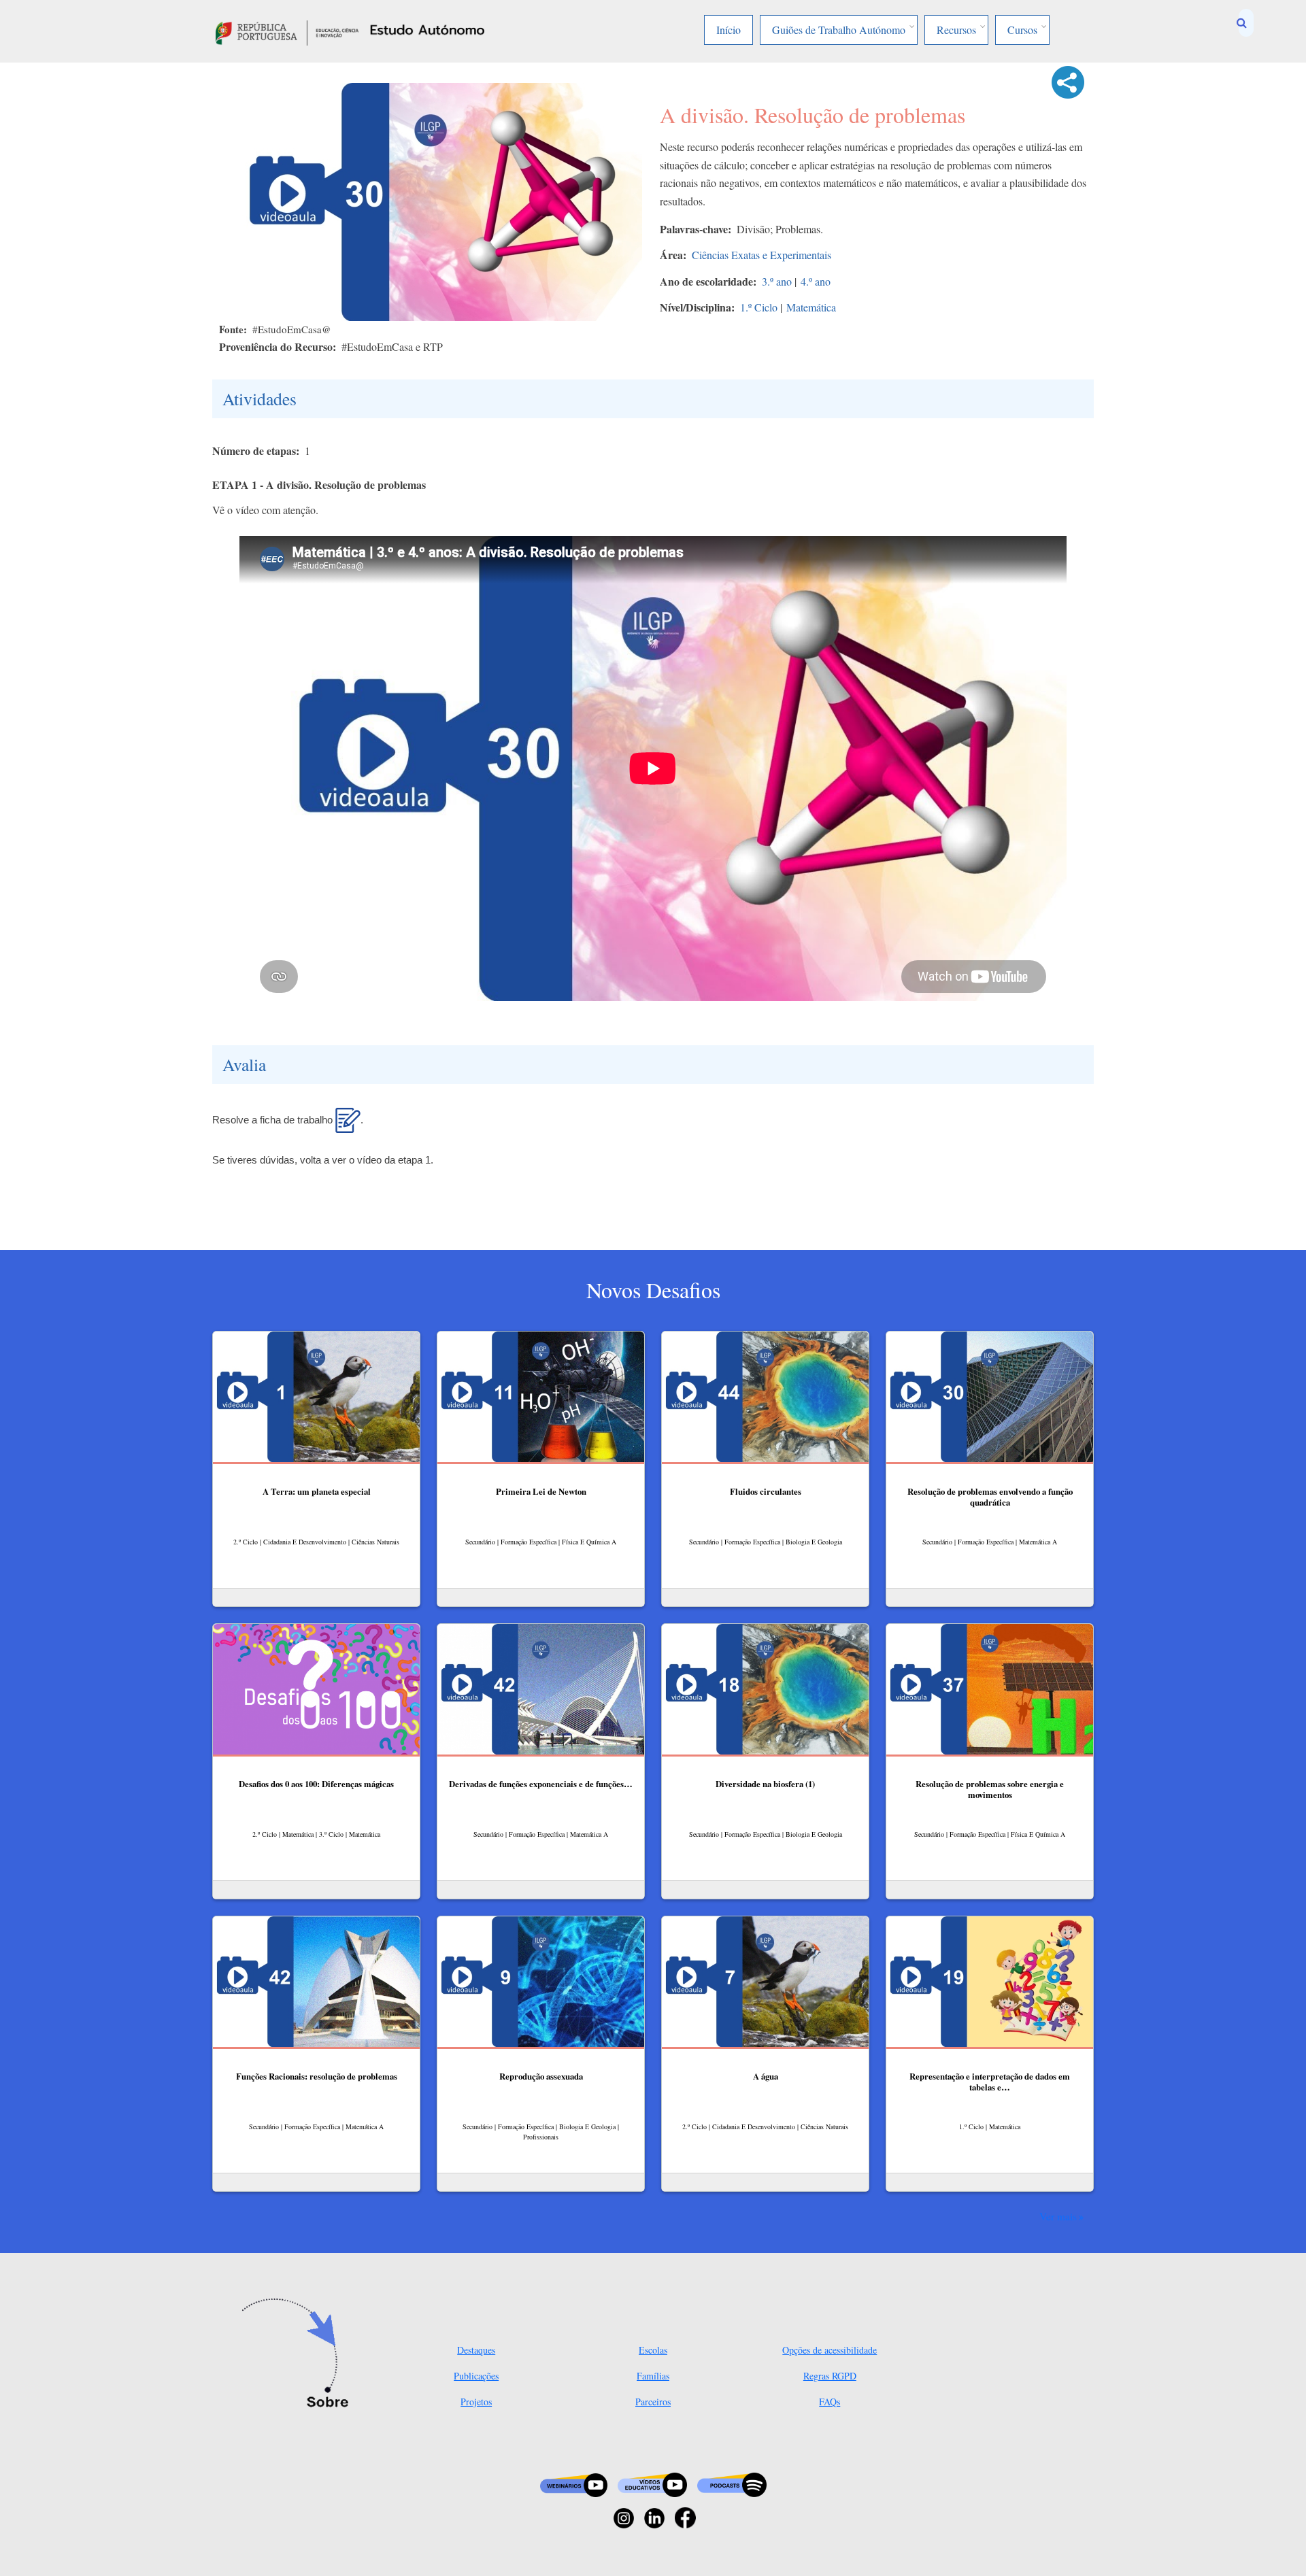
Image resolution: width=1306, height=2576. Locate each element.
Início (729, 30)
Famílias (653, 2376)
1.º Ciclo (759, 307)
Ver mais (1058, 2216)
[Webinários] (574, 2484)
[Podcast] (732, 2484)
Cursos (1022, 30)
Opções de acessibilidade (830, 2350)
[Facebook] (685, 2516)
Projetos (476, 2402)
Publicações (476, 2376)
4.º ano (816, 281)
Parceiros (653, 2402)
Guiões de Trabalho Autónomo (839, 30)
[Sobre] (300, 2354)
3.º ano (777, 281)
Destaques (476, 2350)
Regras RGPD (830, 2376)
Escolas (653, 2350)
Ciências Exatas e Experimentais (761, 255)
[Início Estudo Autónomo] (287, 31)
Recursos (956, 30)
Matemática (811, 307)
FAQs (830, 2402)
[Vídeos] (652, 2484)
